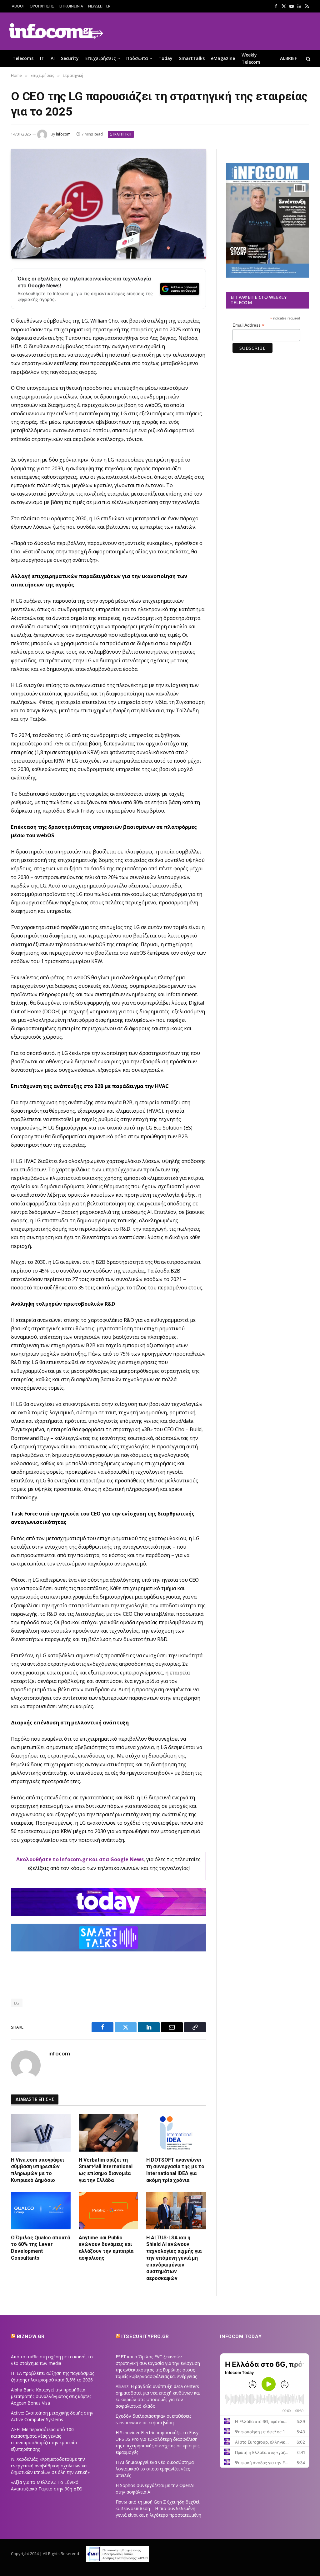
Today (165, 58)
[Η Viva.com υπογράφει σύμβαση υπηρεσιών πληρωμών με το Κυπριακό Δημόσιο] (41, 2133)
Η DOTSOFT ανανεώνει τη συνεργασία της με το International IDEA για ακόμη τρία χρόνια (175, 2170)
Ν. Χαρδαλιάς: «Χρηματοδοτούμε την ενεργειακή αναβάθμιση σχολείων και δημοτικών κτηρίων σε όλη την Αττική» (50, 2466)
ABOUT (18, 6)
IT (42, 58)
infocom (63, 134)
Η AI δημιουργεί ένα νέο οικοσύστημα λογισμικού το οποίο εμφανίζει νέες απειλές (155, 2469)
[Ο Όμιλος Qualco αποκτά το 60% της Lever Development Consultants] (41, 2211)
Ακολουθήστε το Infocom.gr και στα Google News (80, 1859)
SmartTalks (192, 58)
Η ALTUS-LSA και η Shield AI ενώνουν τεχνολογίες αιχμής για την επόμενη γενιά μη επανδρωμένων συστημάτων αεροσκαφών (174, 2258)
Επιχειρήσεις (101, 58)
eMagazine (223, 58)
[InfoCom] (56, 31)
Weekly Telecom (251, 58)
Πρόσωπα (137, 58)
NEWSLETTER (99, 6)
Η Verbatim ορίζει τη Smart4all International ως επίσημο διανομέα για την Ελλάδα (106, 2170)
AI (53, 58)
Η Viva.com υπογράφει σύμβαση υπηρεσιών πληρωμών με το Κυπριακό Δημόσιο (37, 2170)
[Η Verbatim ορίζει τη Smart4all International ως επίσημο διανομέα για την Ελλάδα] (109, 2133)
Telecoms (23, 58)
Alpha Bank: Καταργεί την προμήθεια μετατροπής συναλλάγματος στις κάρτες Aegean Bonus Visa (51, 2396)
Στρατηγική (121, 134)
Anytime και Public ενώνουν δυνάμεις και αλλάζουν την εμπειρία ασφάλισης (106, 2248)
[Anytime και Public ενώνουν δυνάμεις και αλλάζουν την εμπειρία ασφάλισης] (109, 2211)
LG (17, 2003)
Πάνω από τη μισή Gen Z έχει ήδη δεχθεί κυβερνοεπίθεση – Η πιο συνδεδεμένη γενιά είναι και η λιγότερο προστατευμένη (158, 2508)
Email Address (248, 325)
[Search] (308, 59)
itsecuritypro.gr (145, 2336)
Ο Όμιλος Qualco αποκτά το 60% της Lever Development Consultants (40, 2248)
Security (70, 58)
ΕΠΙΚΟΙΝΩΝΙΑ (71, 6)
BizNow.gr (31, 2336)
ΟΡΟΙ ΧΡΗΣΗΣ (42, 6)
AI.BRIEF (288, 58)
